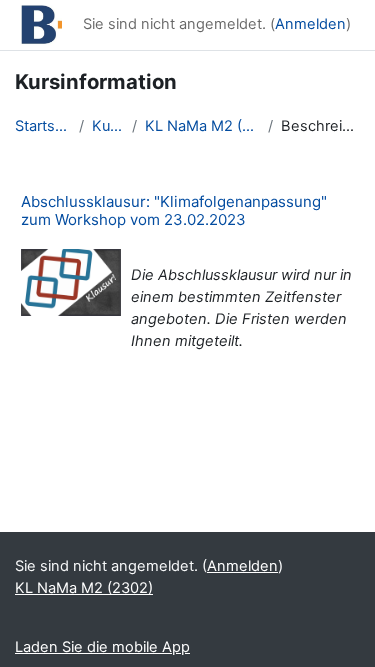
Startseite (43, 126)
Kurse (108, 126)
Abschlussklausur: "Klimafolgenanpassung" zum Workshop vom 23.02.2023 (174, 210)
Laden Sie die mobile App (102, 647)
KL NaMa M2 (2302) (202, 126)
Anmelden (310, 24)
